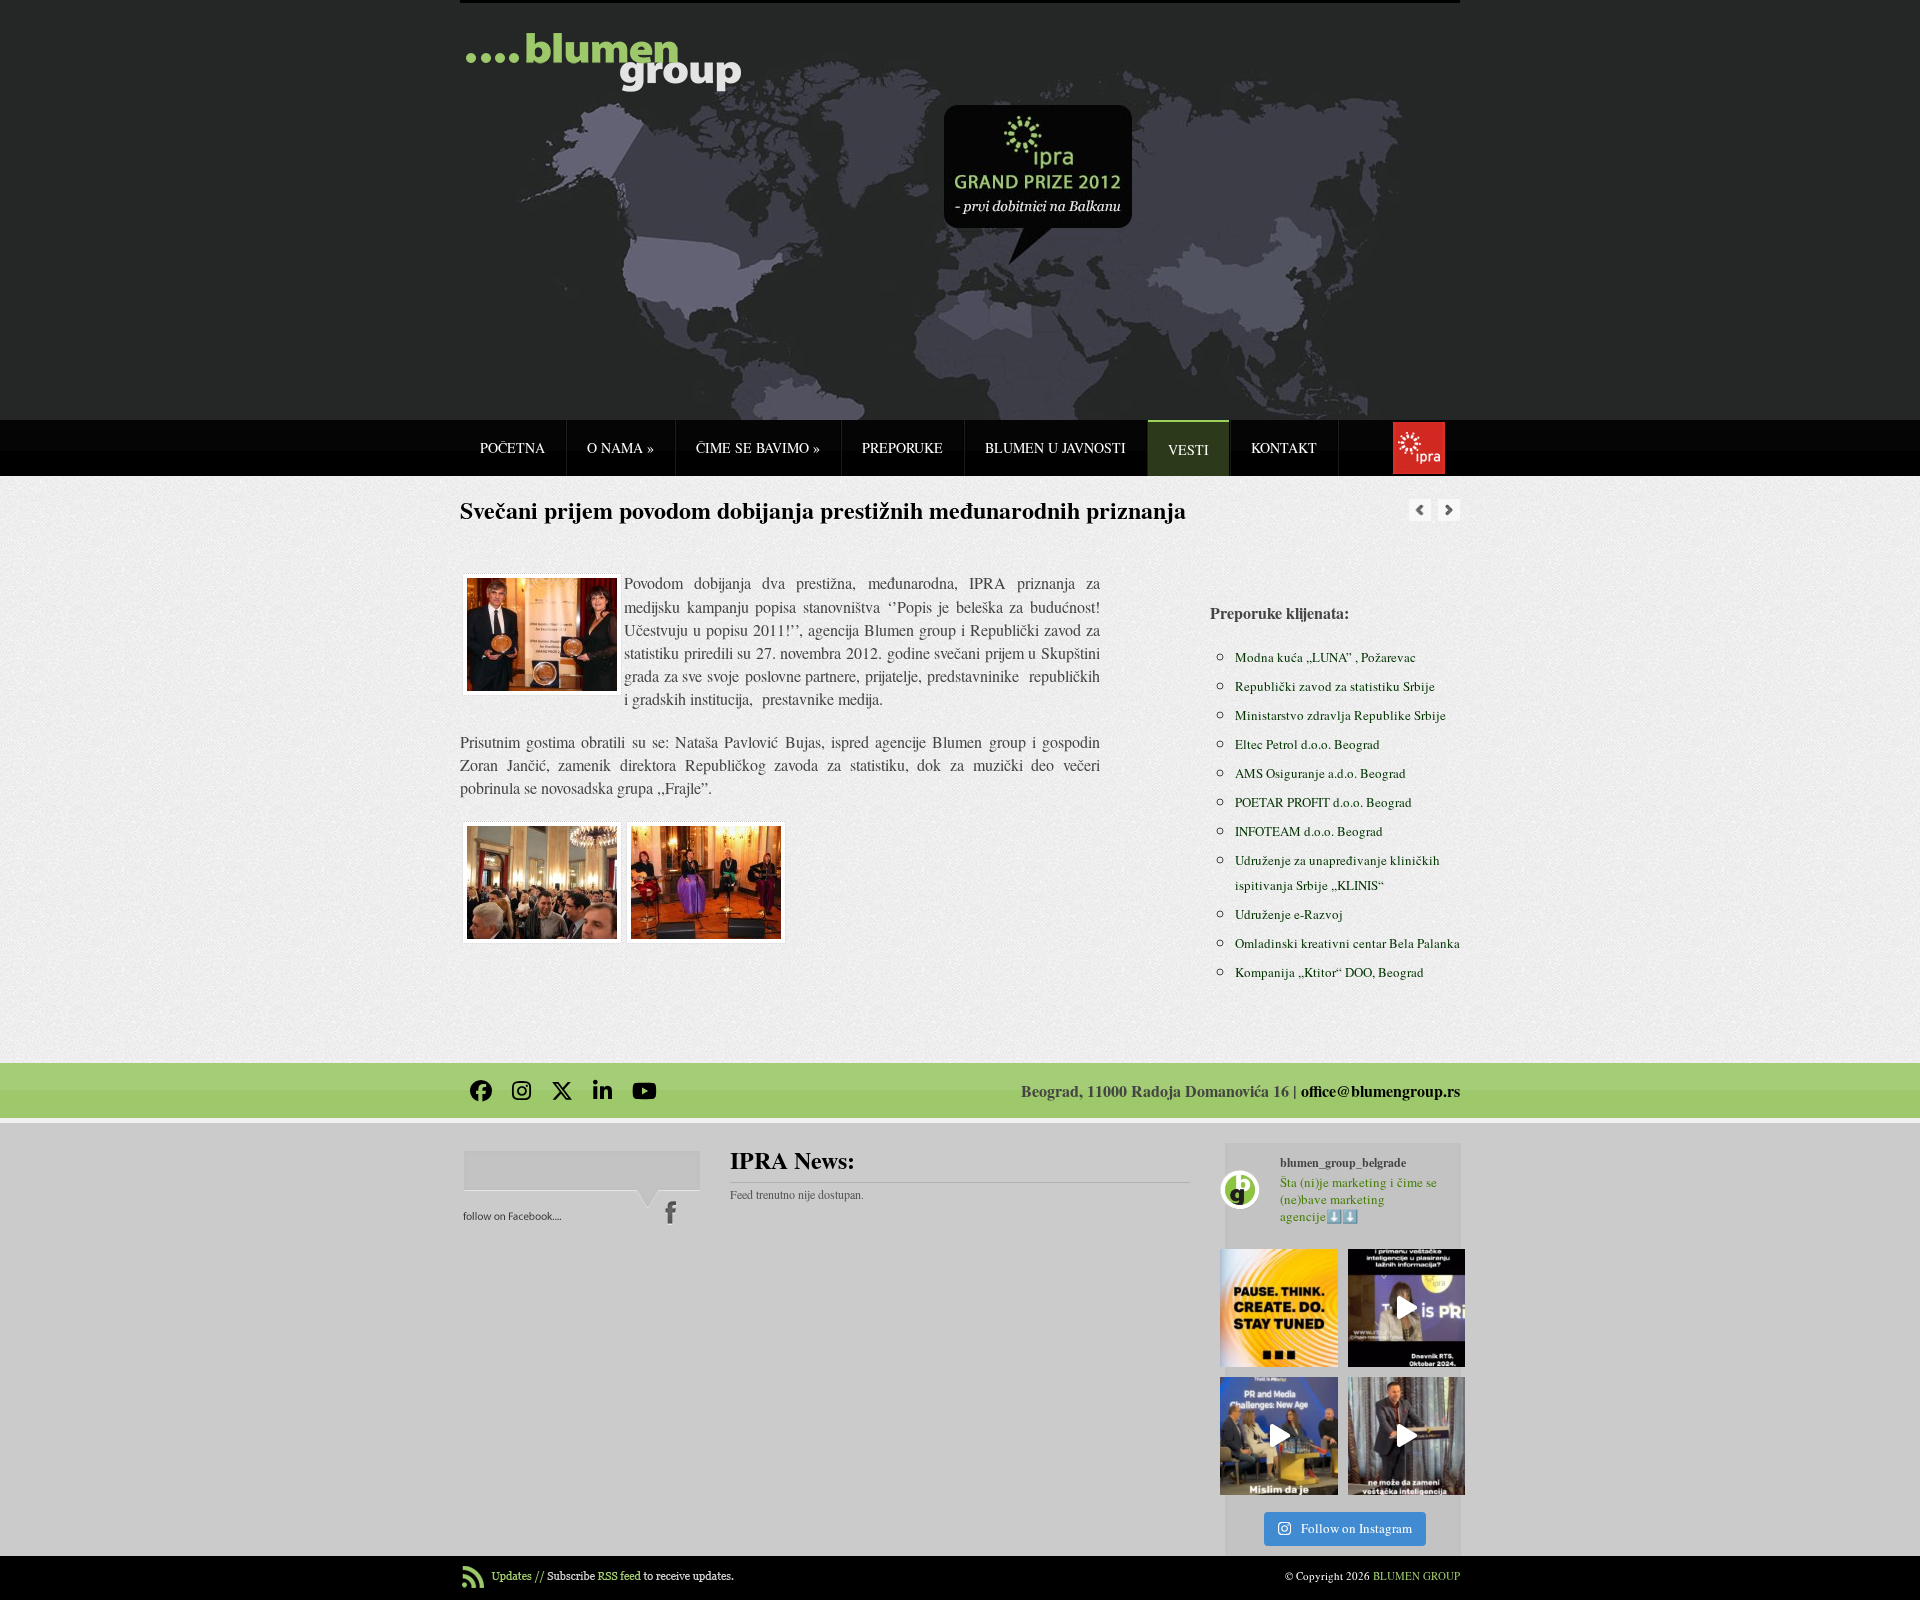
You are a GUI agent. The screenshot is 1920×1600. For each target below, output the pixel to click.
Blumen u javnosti (1055, 447)
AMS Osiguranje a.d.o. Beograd (1320, 773)
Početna (512, 447)
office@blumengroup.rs (1380, 1090)
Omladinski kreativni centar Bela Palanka (1347, 943)
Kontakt (1284, 447)
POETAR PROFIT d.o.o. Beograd (1323, 802)
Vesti (1188, 449)
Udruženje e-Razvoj (1289, 914)
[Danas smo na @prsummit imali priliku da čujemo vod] (1407, 1436)
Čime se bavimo (758, 447)
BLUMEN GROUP (1416, 1575)
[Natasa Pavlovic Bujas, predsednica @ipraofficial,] (1407, 1308)
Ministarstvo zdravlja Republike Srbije (1340, 715)
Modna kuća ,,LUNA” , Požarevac (1325, 657)
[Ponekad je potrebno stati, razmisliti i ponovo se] (1279, 1308)
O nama (620, 447)
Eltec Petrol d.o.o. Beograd (1307, 744)
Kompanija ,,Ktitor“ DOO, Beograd (1329, 972)
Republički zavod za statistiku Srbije (1335, 686)
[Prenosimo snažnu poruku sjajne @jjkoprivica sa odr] (1279, 1436)
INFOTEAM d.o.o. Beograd (1309, 831)
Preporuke (902, 447)
